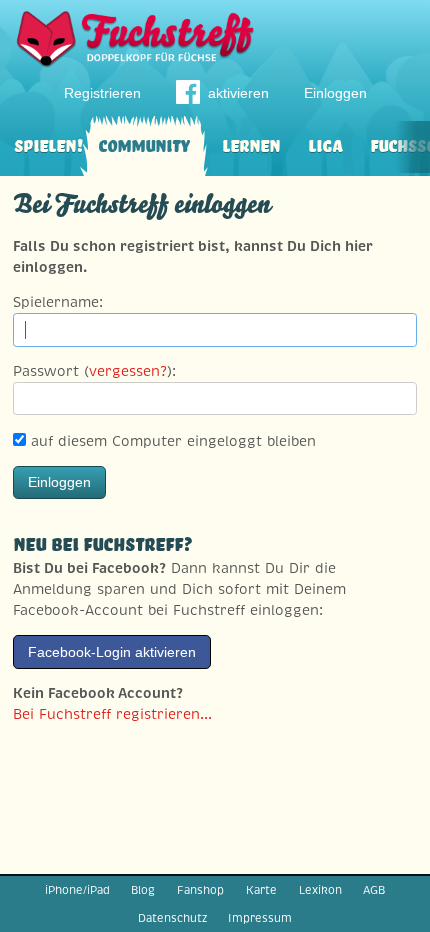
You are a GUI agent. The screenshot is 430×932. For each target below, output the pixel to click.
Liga (325, 143)
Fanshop (200, 890)
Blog (143, 890)
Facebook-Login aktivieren (112, 652)
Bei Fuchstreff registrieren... (112, 714)
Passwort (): (94, 371)
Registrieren (102, 93)
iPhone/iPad (77, 890)
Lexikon (320, 890)
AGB (374, 890)
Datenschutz (172, 918)
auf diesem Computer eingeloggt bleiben (171, 441)
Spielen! (48, 143)
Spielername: (58, 302)
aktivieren (238, 93)
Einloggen (335, 93)
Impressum (260, 918)
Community (144, 143)
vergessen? (128, 371)
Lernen (251, 143)
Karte (261, 890)
